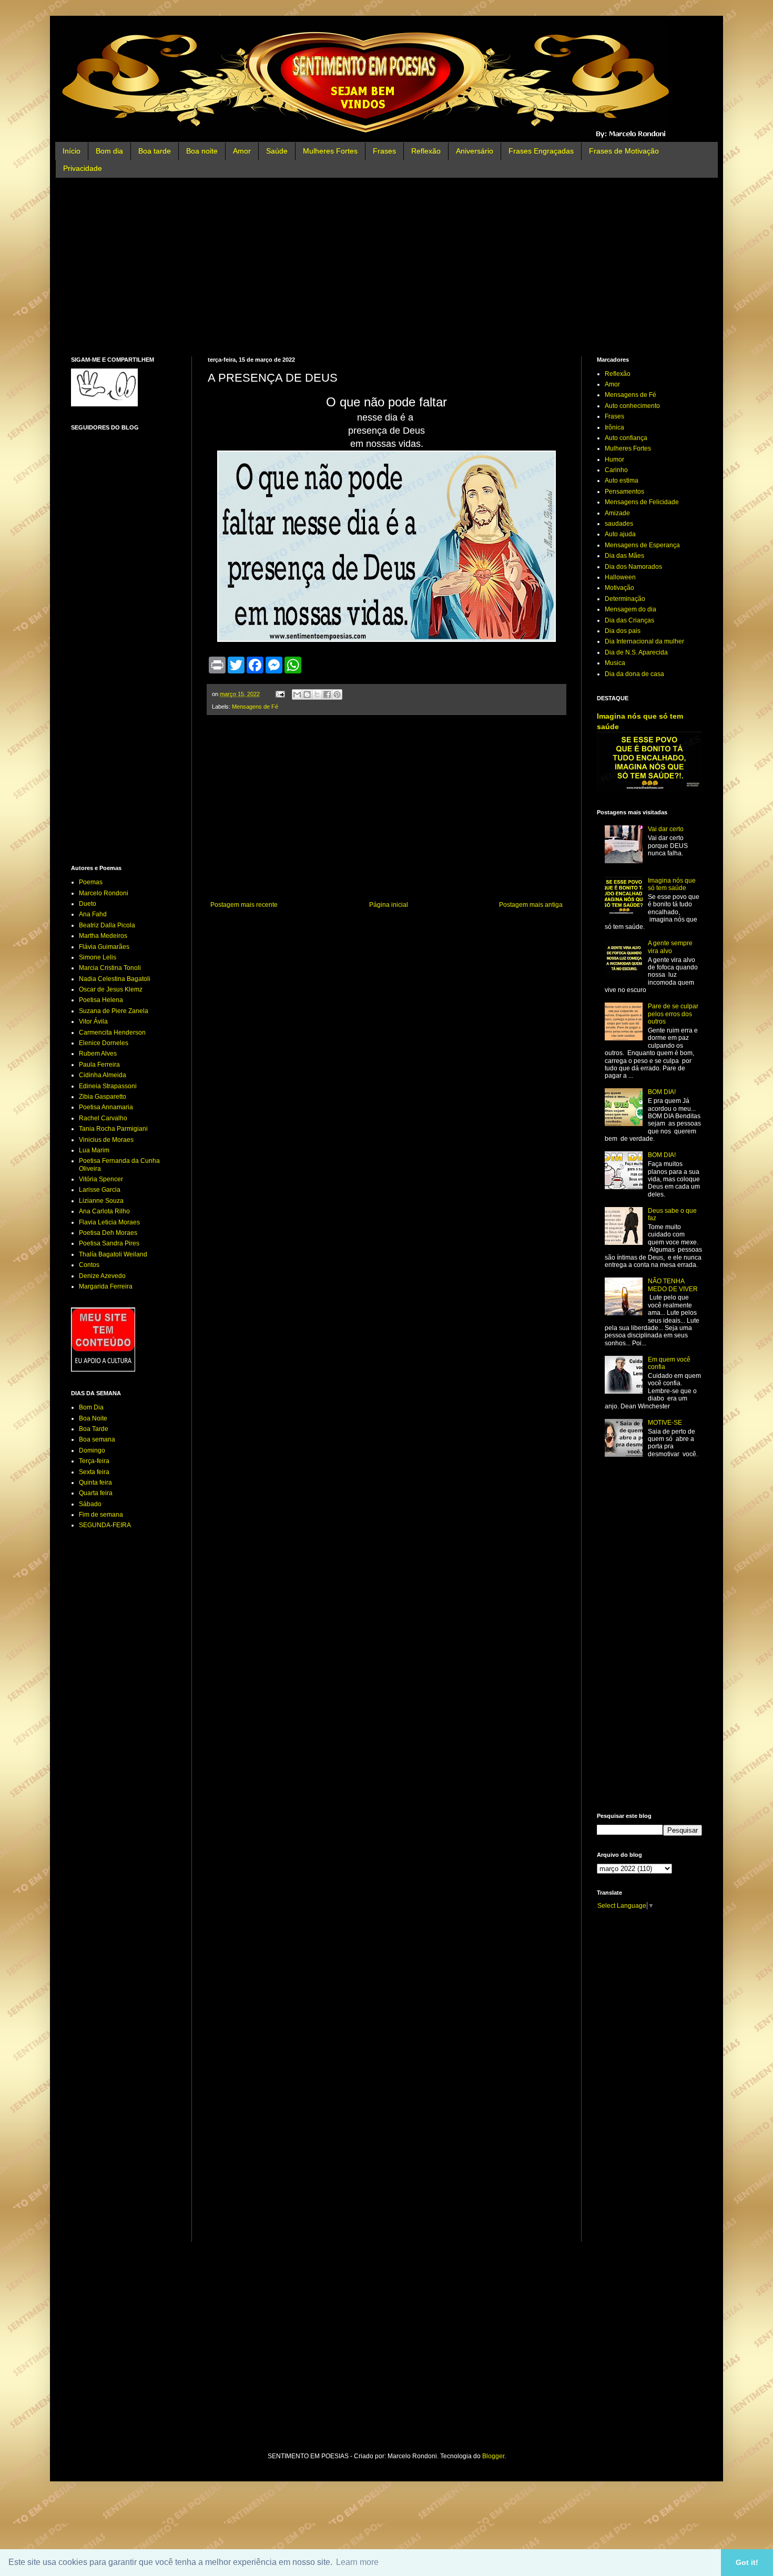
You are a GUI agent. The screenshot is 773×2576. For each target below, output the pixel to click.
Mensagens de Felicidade (642, 502)
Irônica (614, 427)
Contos (89, 1265)
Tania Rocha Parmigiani (113, 1129)
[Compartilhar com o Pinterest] (337, 694)
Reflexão (426, 151)
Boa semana (97, 1439)
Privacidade (83, 168)
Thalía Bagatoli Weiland (113, 1254)
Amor (242, 151)
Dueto (88, 904)
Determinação (625, 599)
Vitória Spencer (101, 1179)
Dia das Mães (624, 556)
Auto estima (622, 481)
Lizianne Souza (101, 1201)
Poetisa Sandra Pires (109, 1243)
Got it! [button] (747, 2562)
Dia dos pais (623, 631)
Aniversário (475, 151)
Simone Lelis (98, 957)
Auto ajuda (620, 534)
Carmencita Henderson (112, 1033)
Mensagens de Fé (255, 707)
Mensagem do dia (630, 609)
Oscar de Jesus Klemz (111, 989)
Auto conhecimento (632, 406)
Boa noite (202, 151)
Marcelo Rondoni (104, 893)
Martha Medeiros (103, 936)
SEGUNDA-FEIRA (105, 1525)
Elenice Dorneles (104, 1043)
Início (72, 151)
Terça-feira (94, 1461)
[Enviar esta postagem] (280, 694)
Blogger (493, 2456)
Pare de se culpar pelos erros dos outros (673, 1014)
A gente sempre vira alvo (670, 947)
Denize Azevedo (102, 1276)
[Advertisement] (387, 267)
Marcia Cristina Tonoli (110, 968)
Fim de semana (101, 1515)
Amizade (617, 513)
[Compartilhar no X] (317, 694)
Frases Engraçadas (541, 151)
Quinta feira (95, 1483)
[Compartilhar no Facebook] (327, 694)
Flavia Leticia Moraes (109, 1222)
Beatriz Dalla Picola (107, 925)
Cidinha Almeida (103, 1075)
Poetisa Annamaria (106, 1107)
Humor (614, 459)
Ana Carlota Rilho (104, 1211)
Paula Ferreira (99, 1065)
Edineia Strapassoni (108, 1086)
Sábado (90, 1504)
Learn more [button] (357, 2562)
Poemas (91, 882)
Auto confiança (626, 438)
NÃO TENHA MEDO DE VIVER (673, 1285)
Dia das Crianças (629, 620)
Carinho (616, 470)
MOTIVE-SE (665, 1423)
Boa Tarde (94, 1429)
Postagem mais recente (244, 905)
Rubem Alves (98, 1054)
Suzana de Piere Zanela (114, 1011)
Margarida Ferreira (106, 1286)
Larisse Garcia (100, 1190)
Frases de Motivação (624, 151)
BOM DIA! (662, 1092)
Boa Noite (93, 1418)
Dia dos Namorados (633, 567)
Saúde (277, 151)
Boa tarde (155, 151)
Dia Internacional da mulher (644, 641)
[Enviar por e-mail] (297, 694)
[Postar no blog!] (307, 694)
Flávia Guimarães (104, 947)
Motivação (619, 588)
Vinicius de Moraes (106, 1140)
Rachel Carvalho (103, 1118)
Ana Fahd (93, 914)
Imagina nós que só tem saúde (672, 884)
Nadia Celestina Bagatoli (115, 979)
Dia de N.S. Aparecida (636, 652)
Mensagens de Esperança (642, 545)
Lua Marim (94, 1150)
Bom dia (109, 151)
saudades (619, 524)
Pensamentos (624, 492)
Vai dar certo (666, 829)
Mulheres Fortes (330, 151)
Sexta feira (94, 1472)
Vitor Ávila (93, 1021)
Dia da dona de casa (634, 674)
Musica (615, 663)
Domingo (92, 1450)
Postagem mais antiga (531, 905)
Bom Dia (91, 1407)
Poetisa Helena (101, 1000)
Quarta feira (96, 1493)
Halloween (620, 577)
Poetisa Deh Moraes (108, 1233)
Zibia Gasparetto (103, 1097)
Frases (384, 151)
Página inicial (389, 905)
